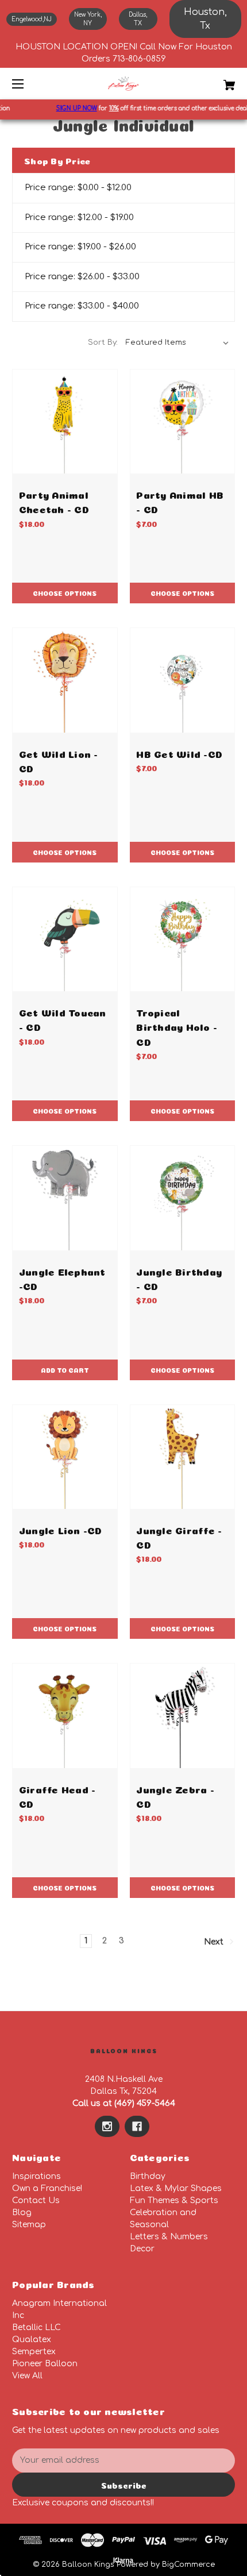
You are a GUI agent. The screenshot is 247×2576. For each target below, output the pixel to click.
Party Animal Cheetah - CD (54, 501)
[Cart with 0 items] (213, 81)
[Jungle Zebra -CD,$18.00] (183, 1716)
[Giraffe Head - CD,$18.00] (65, 1716)
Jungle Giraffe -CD (179, 1537)
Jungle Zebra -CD (175, 1796)
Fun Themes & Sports (174, 2200)
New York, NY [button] (88, 19)
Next (215, 1941)
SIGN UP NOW (69, 108)
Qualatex (32, 2340)
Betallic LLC (36, 2327)
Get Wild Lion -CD (59, 760)
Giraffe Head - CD (57, 1796)
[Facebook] (137, 2127)
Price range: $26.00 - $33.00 (82, 277)
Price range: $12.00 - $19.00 (79, 217)
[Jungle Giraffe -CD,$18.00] (183, 1457)
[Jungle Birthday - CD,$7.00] (183, 1198)
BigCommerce (188, 2565)
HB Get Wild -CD (179, 753)
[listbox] (177, 342)
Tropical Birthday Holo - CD (177, 1026)
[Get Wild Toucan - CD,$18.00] (65, 939)
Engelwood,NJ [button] (32, 19)
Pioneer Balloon (45, 2364)
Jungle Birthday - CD (179, 1278)
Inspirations (36, 2176)
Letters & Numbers (169, 2237)
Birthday (148, 2176)
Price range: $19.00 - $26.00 (80, 247)
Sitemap (29, 2225)
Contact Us (36, 2200)
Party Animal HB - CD (180, 501)
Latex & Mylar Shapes (176, 2188)
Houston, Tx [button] (205, 19)
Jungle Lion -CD (61, 1529)
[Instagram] (107, 2127)
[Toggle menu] (28, 84)
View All (27, 2376)
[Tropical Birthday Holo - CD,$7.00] (183, 939)
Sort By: (103, 342)
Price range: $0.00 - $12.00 (78, 188)
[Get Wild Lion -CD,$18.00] (65, 680)
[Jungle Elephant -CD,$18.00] (65, 1198)
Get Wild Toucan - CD (63, 1019)
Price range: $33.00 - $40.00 (82, 306)
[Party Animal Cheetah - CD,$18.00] (65, 422)
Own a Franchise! (47, 2188)
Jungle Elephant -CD (62, 1278)
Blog (22, 2213)
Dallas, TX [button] (138, 19)
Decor (142, 2249)
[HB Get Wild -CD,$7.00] (183, 680)
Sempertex (34, 2352)
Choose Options (65, 593)
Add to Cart (65, 1370)
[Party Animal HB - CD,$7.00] (183, 422)
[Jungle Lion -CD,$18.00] (65, 1457)
